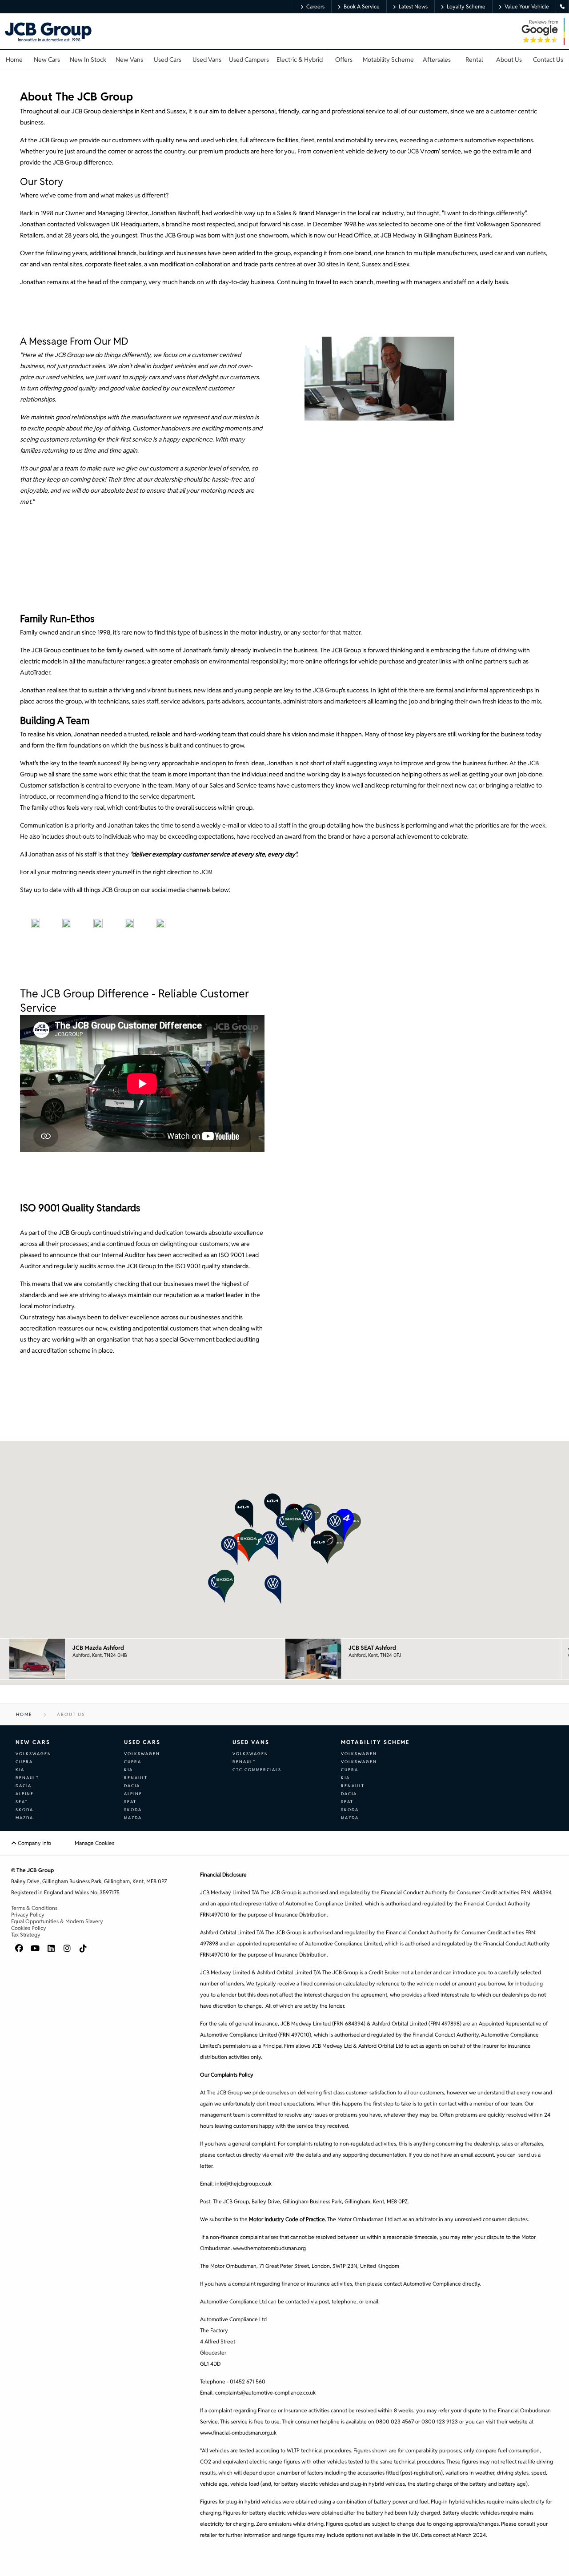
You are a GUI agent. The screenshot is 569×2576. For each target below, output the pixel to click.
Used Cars (142, 1742)
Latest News (413, 6)
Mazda (24, 1818)
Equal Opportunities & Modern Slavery (57, 1921)
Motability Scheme (375, 1742)
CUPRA (24, 1762)
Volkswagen (34, 1754)
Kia (20, 1770)
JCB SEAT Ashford (372, 1648)
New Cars (33, 1742)
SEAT (22, 1802)
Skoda (24, 1810)
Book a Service (362, 6)
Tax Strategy (26, 1935)
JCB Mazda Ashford (98, 1648)
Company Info (34, 1843)
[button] (278, 1543)
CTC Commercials (257, 1770)
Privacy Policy (28, 1915)
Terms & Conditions (34, 1908)
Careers (315, 6)
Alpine (25, 1794)
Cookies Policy (29, 1928)
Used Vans (251, 1742)
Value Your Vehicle (527, 6)
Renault (27, 1778)
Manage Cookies (94, 1843)
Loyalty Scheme (466, 6)
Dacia (24, 1786)
